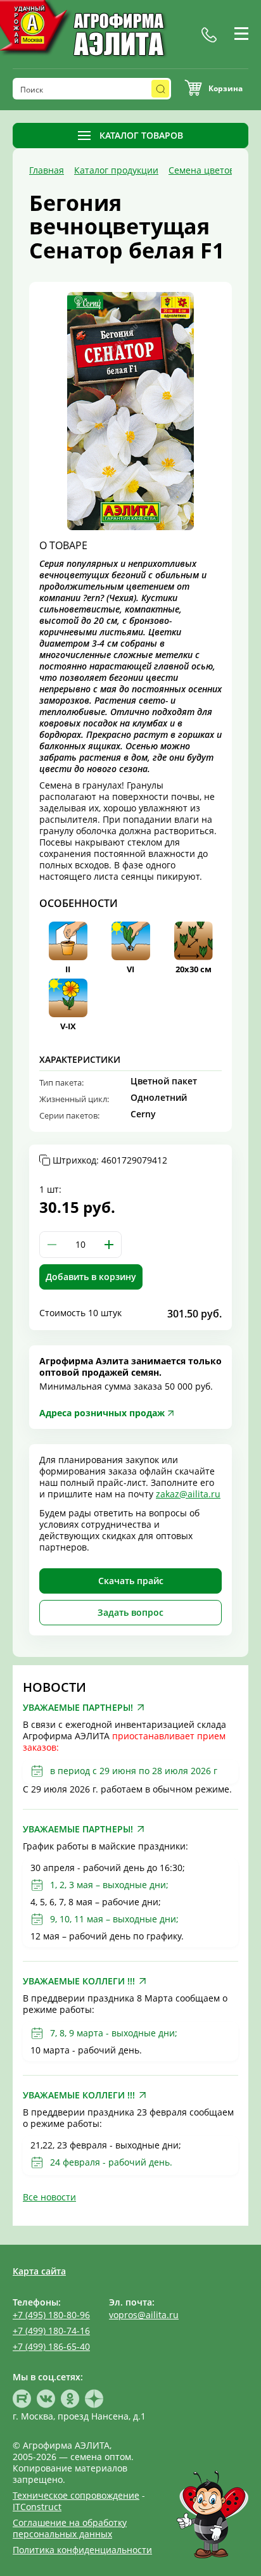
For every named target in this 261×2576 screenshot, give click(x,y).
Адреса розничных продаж (102, 1413)
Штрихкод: (110, 1160)
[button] (109, 1245)
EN (228, 49)
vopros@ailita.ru (144, 2315)
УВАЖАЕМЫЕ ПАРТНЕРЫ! (78, 1708)
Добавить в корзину (91, 1277)
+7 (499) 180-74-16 (51, 2331)
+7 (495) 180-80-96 (51, 2315)
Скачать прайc (131, 1581)
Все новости (49, 2197)
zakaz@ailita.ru (188, 1494)
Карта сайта (39, 2271)
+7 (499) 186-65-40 (51, 2346)
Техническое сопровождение (76, 2495)
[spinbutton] (80, 1245)
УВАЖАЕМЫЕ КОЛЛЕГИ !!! (79, 1981)
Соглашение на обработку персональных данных (70, 2528)
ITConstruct (37, 2507)
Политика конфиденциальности (82, 2550)
